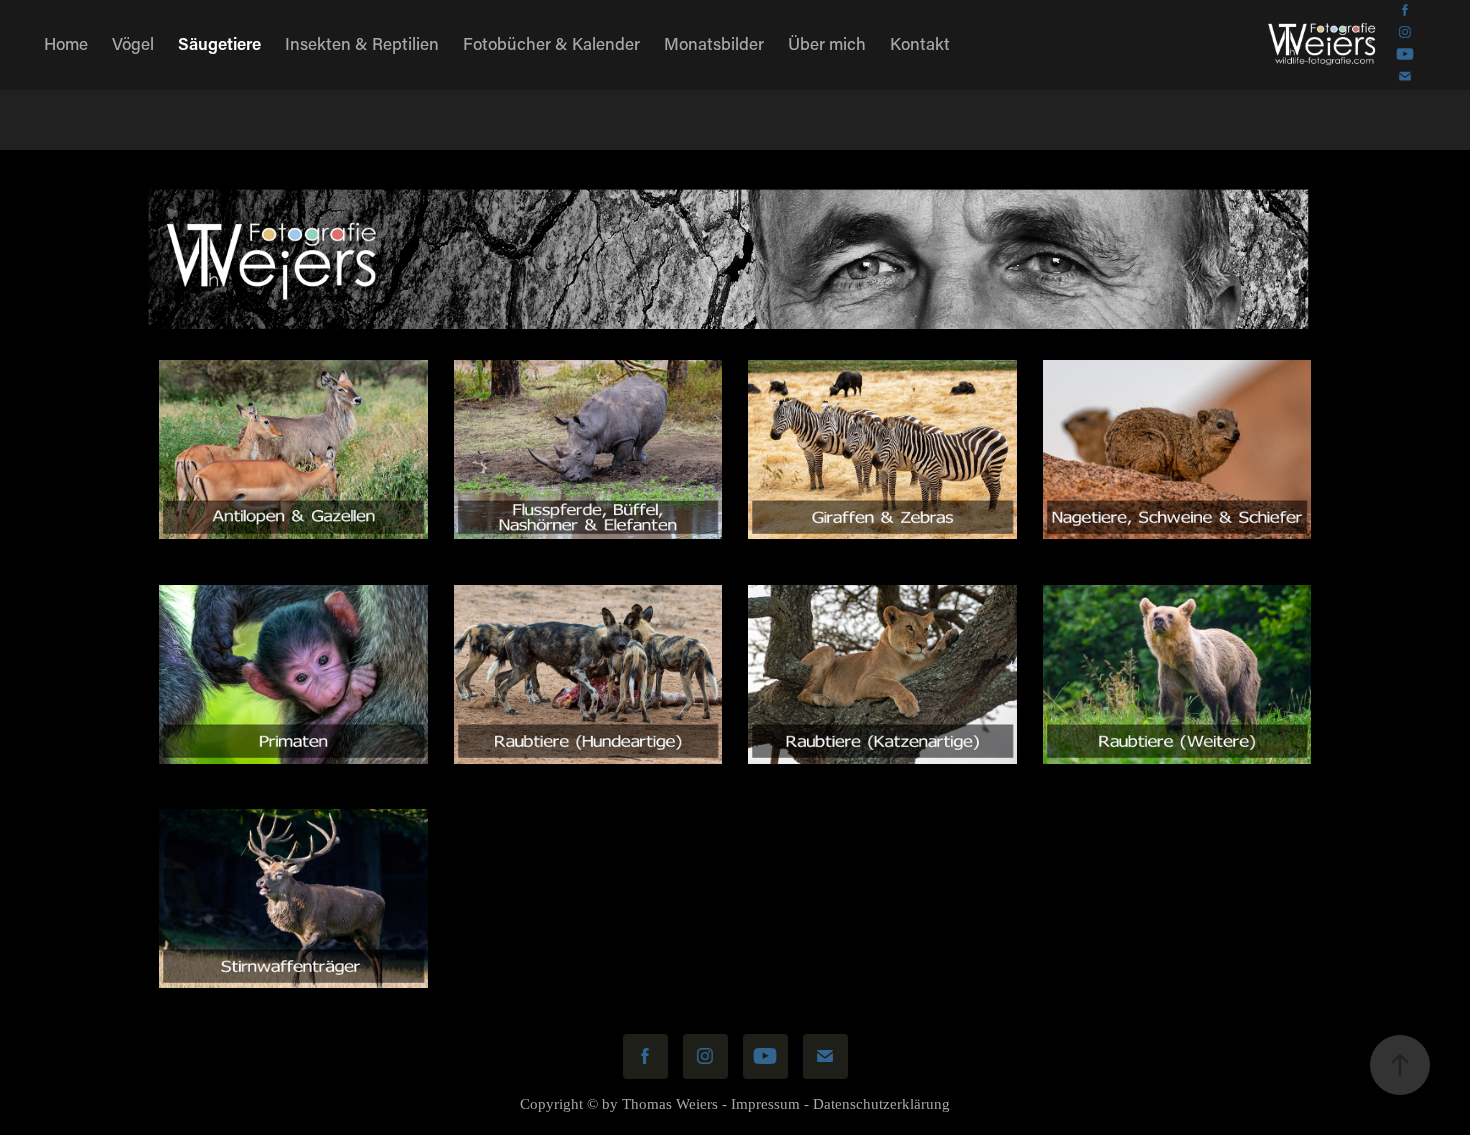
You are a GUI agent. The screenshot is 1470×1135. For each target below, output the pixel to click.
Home (66, 43)
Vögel (133, 43)
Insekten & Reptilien (362, 43)
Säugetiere (219, 43)
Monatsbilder (714, 43)
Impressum (765, 1104)
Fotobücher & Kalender (551, 43)
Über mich (827, 43)
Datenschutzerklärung (881, 1104)
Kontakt (920, 43)
